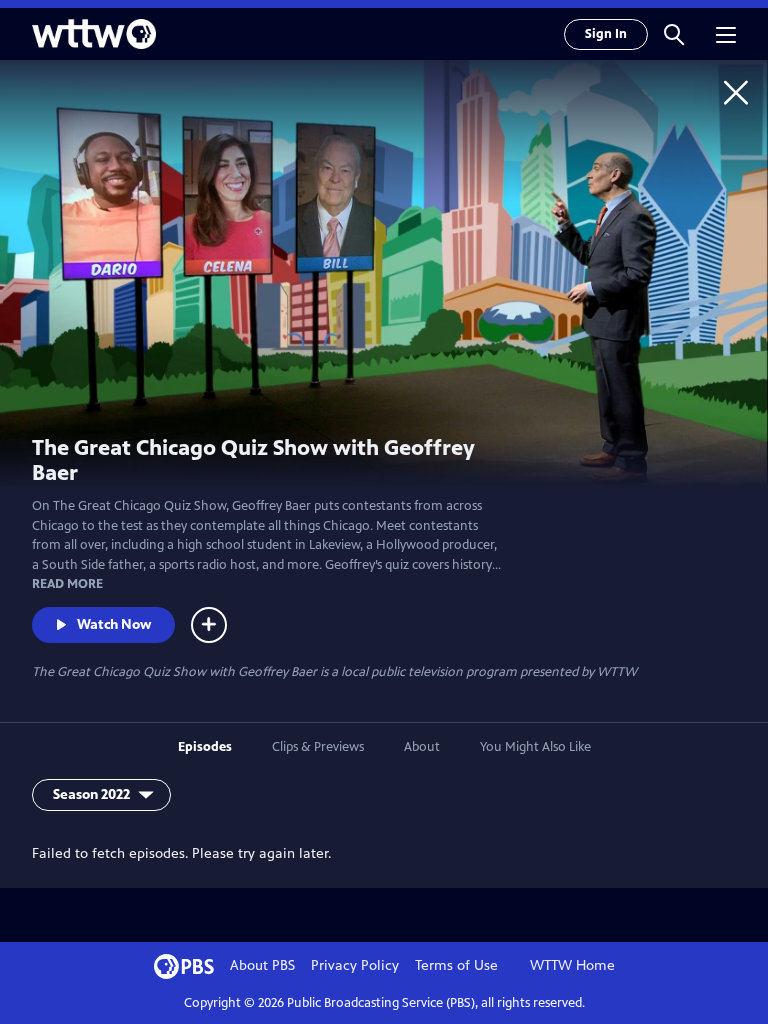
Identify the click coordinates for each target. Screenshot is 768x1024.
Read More (67, 584)
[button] (674, 34)
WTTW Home (572, 965)
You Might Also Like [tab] (535, 747)
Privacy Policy (355, 965)
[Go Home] (736, 92)
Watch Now (114, 624)
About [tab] (422, 747)
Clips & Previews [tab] (318, 747)
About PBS (262, 965)
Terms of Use (456, 965)
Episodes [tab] (205, 747)
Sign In (606, 34)
